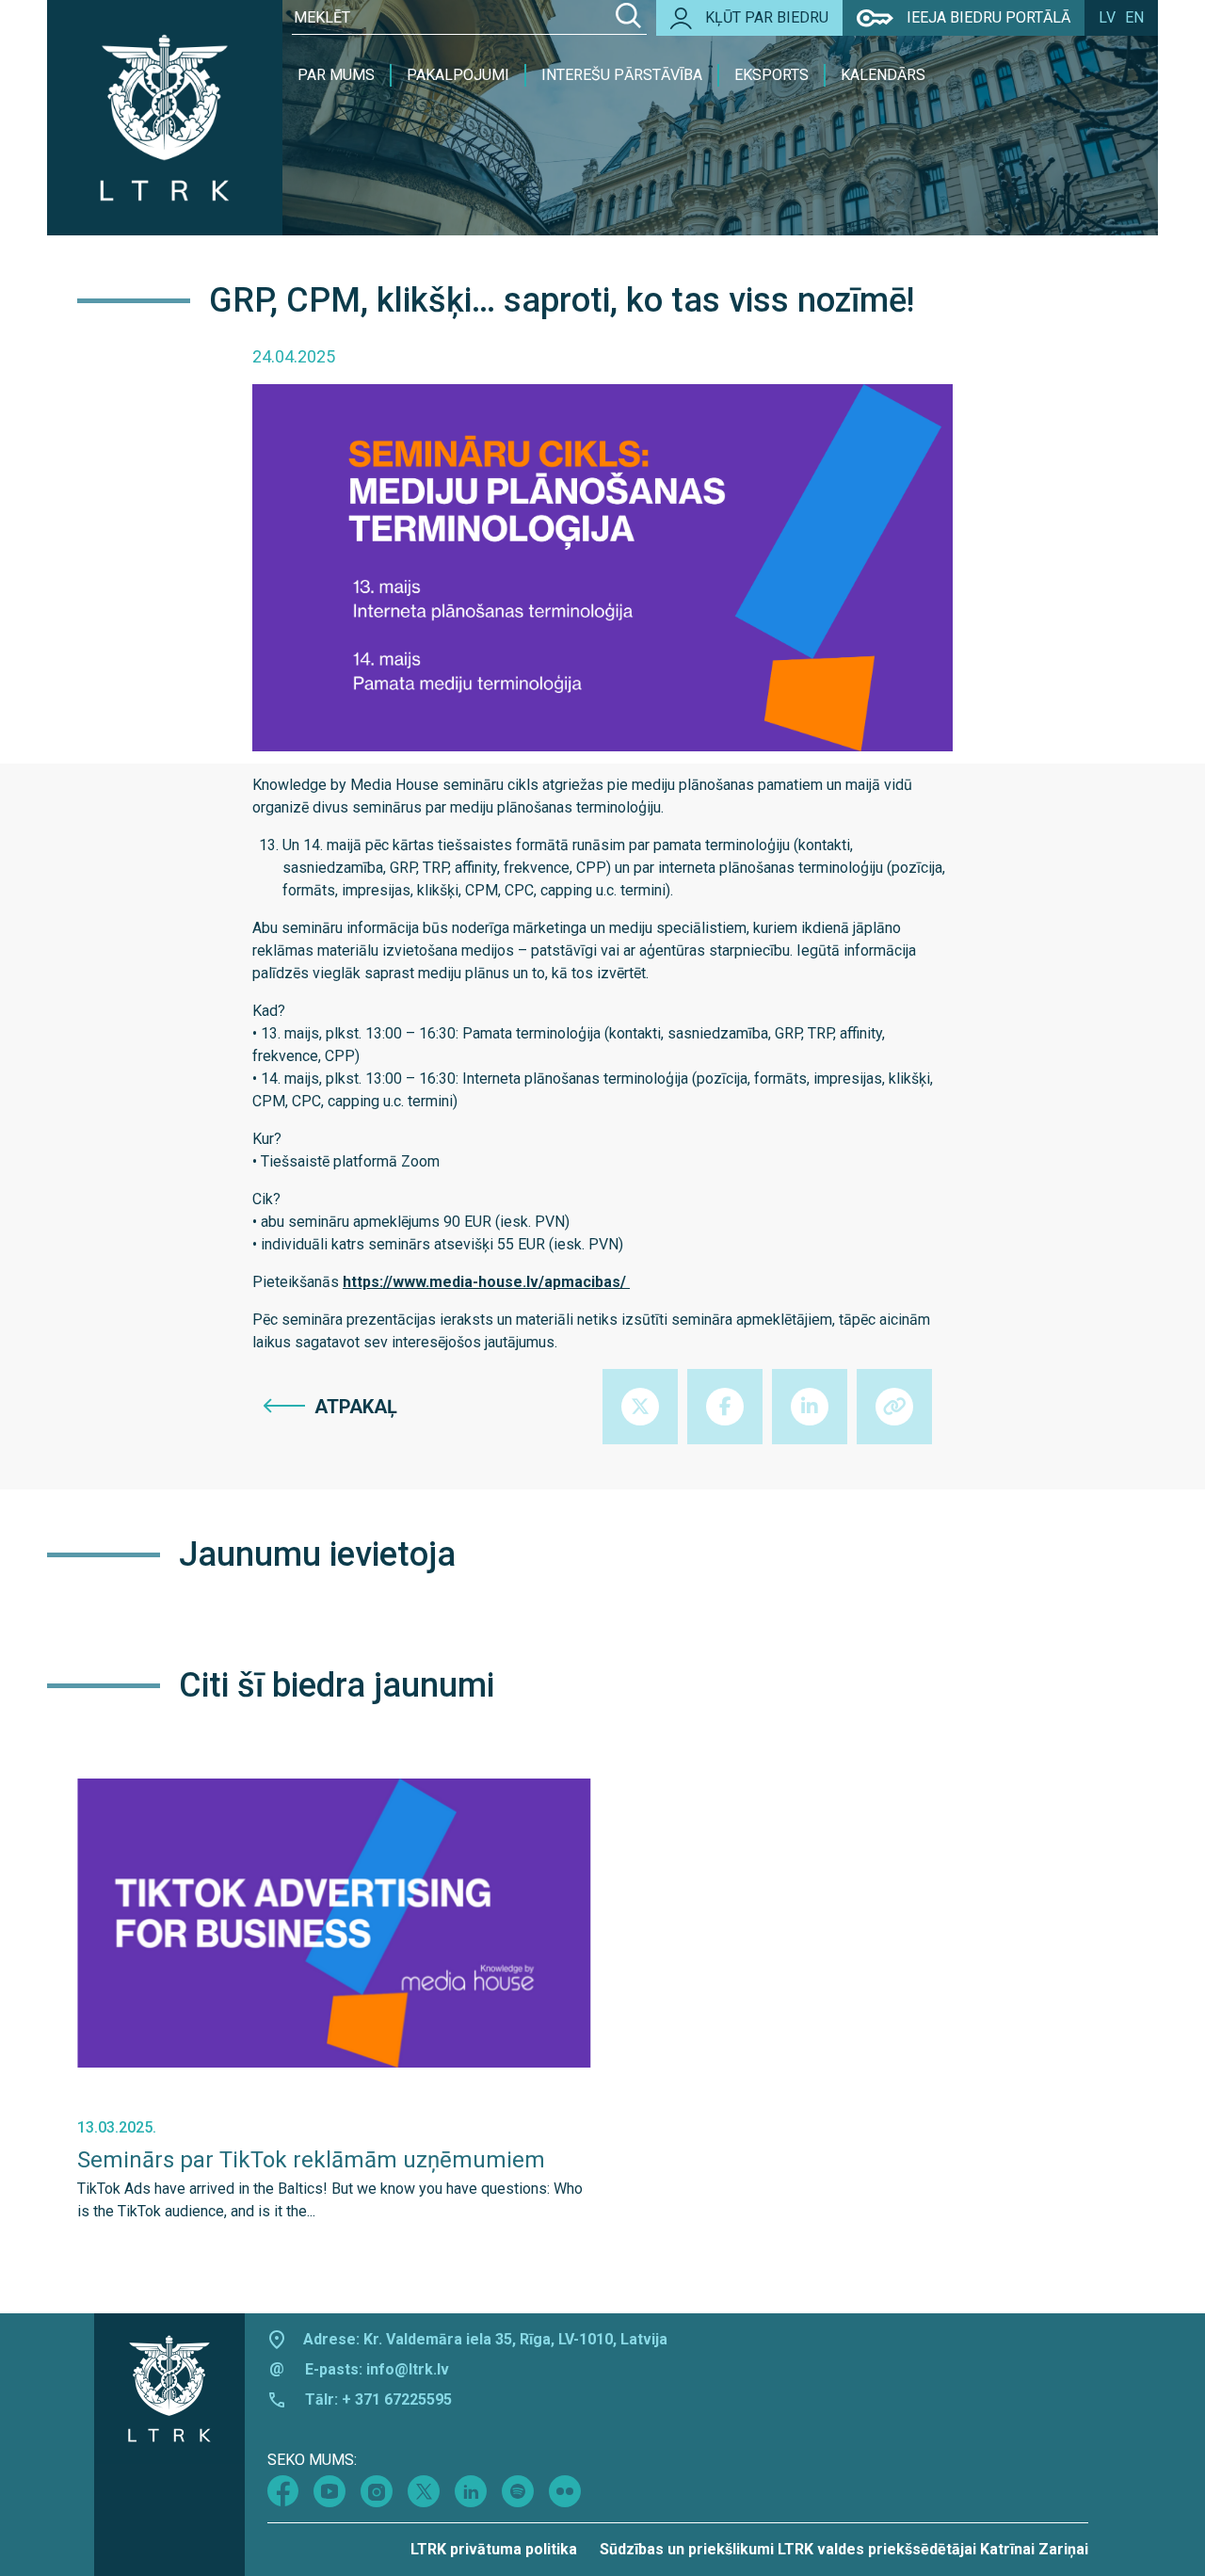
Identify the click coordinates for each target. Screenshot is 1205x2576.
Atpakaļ (356, 1407)
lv (1107, 17)
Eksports (771, 75)
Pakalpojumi (458, 75)
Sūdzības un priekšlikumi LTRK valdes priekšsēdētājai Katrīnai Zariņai (844, 2549)
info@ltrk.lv (408, 2369)
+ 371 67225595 (397, 2399)
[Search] (628, 18)
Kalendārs (883, 75)
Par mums (336, 75)
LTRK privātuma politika (494, 2549)
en (1134, 17)
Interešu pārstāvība (622, 75)
